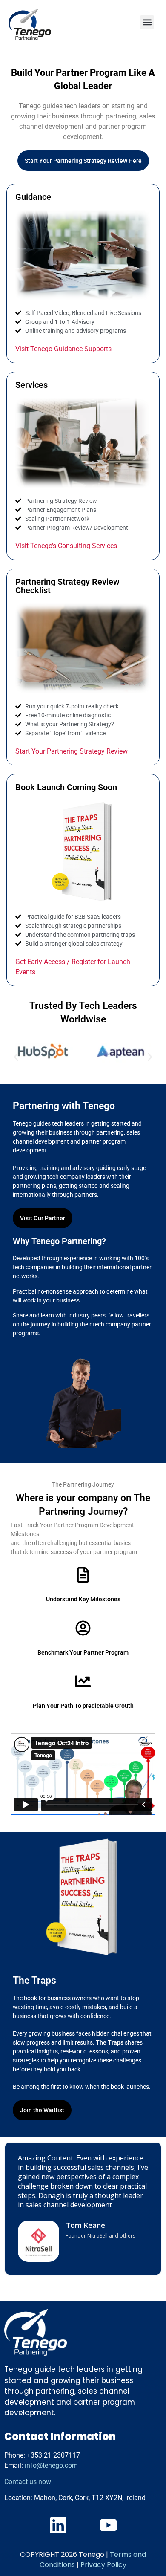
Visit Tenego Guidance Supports (63, 349)
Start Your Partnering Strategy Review (72, 751)
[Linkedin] (58, 2525)
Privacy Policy (103, 2565)
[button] (147, 22)
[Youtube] (108, 2525)
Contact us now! (29, 2482)
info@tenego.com (51, 2465)
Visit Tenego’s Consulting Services (66, 546)
